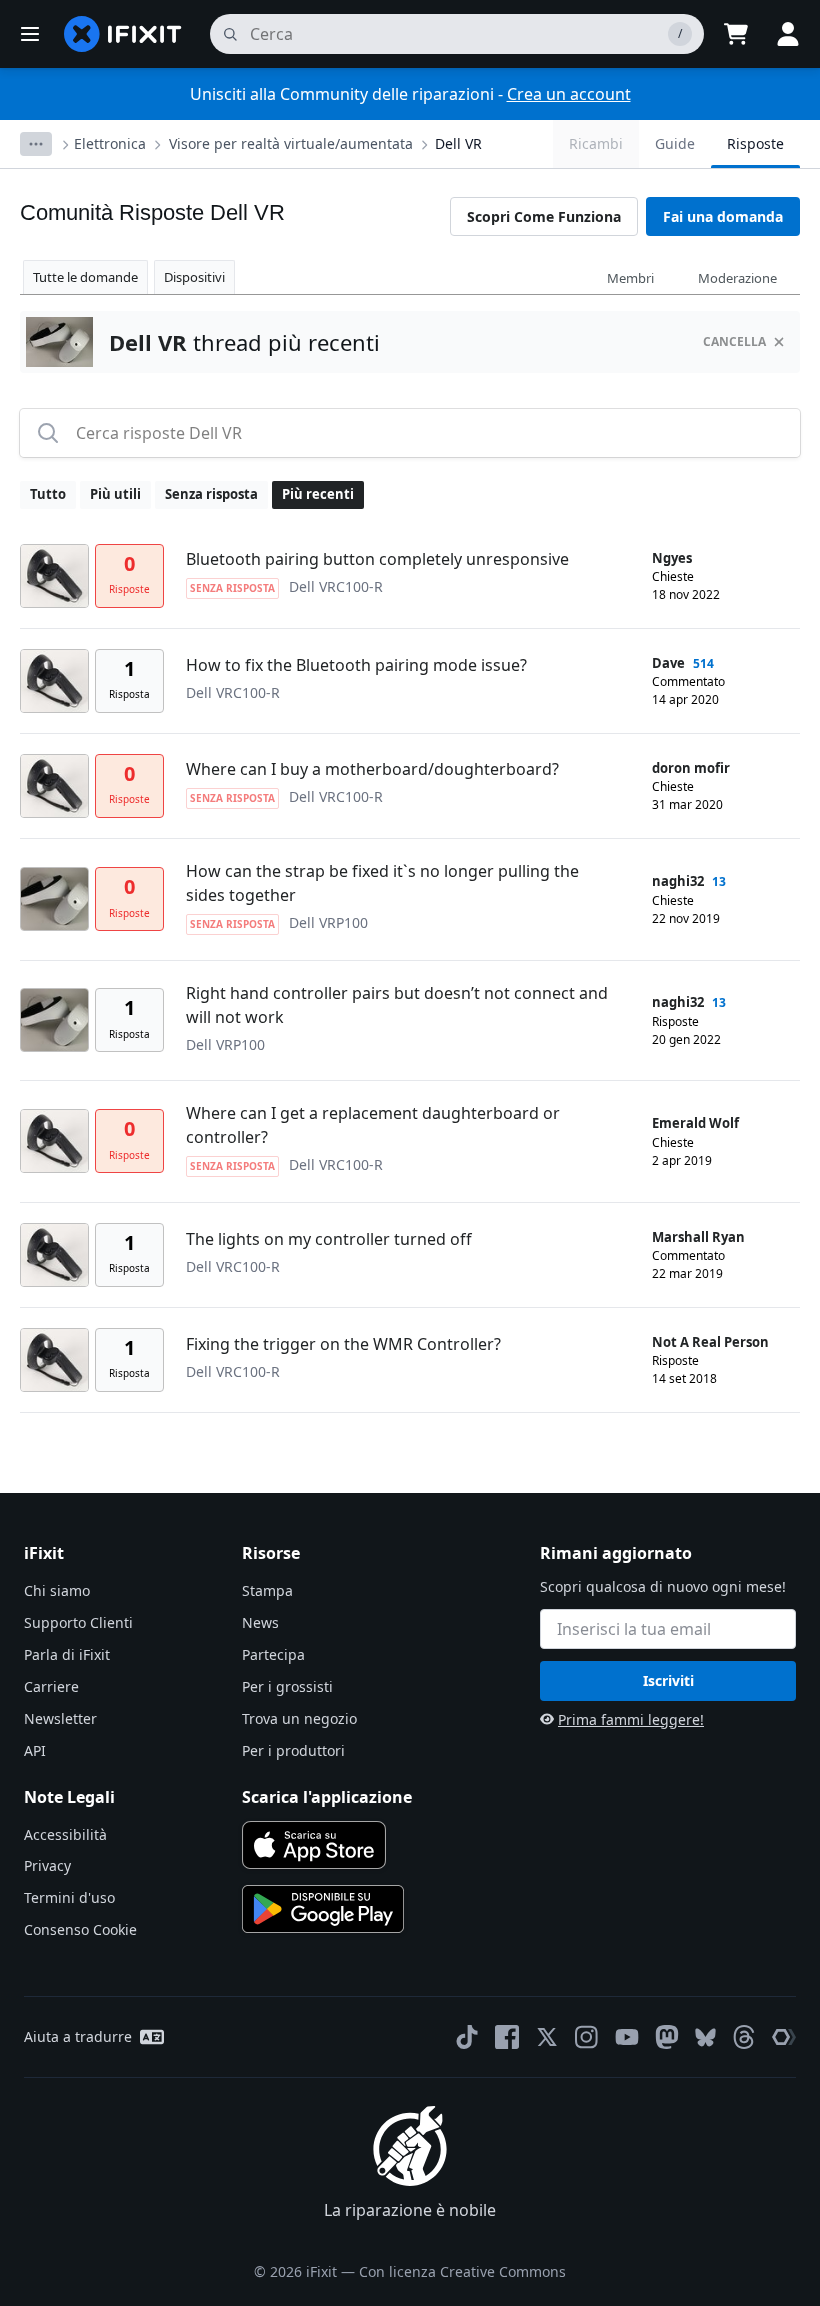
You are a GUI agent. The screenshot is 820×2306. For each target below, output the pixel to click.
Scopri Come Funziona (544, 216)
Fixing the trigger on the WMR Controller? (343, 1344)
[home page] (123, 34)
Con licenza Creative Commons (462, 2271)
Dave (668, 663)
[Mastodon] (667, 2037)
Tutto (48, 494)
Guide (675, 143)
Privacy (47, 1865)
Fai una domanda (723, 216)
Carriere (51, 1686)
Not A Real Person (710, 1342)
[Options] (36, 144)
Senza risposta (211, 494)
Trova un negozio (299, 1718)
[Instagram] (587, 2037)
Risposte (755, 143)
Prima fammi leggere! (631, 1719)
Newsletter (60, 1718)
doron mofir (691, 768)
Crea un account (569, 94)
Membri (630, 278)
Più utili (115, 494)
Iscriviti (668, 1680)
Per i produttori (293, 1750)
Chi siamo (57, 1590)
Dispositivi (194, 277)
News (260, 1622)
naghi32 (678, 881)
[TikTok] (467, 2037)
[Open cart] (736, 34)
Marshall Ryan (698, 1237)
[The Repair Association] (784, 2037)
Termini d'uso (69, 1897)
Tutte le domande (85, 277)
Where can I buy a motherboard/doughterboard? (372, 769)
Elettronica (110, 143)
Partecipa (273, 1654)
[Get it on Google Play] (323, 1909)
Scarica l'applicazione (327, 1797)
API (35, 1750)
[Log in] (788, 34)
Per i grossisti (287, 1686)
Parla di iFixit (67, 1654)
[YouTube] (627, 2037)
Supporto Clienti (78, 1622)
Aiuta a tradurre (78, 2036)
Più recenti (318, 494)
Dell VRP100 (328, 922)
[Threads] (744, 2037)
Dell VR (458, 143)
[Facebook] (507, 2037)
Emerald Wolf (695, 1123)
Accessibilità (65, 1834)
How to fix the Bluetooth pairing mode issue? (356, 665)
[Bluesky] (705, 2037)
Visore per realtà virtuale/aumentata (291, 143)
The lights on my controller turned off (329, 1239)
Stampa (267, 1590)
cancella (734, 341)
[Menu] (30, 34)
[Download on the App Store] (314, 1845)
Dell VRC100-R (336, 586)
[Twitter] (547, 2037)
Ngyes (672, 558)
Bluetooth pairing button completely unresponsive (377, 559)
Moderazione (737, 278)
